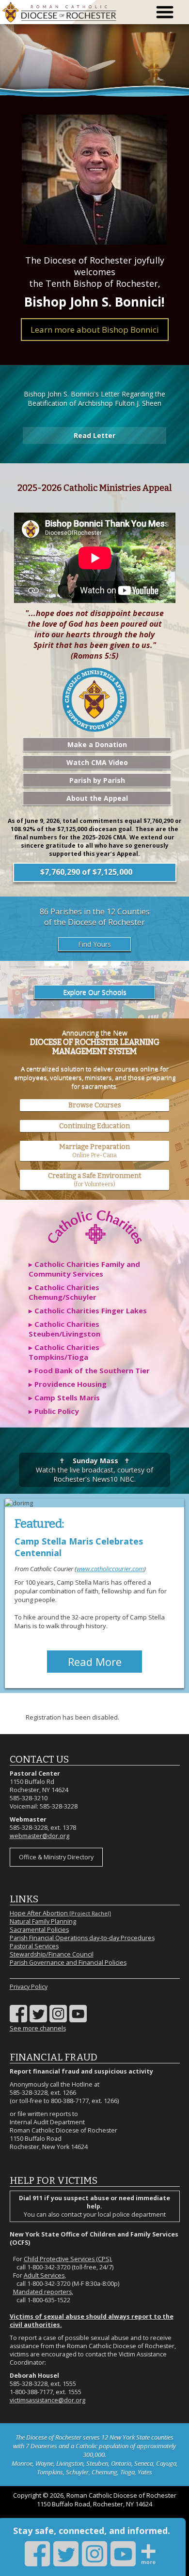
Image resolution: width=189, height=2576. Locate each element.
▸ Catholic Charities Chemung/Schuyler (64, 1292)
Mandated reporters (42, 2292)
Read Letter (94, 435)
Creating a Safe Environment (95, 1180)
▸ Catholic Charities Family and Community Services (84, 1269)
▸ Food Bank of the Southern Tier (89, 1370)
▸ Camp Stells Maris (64, 1398)
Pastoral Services (34, 1946)
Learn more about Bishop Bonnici (95, 330)
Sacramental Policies (39, 1930)
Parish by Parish (97, 780)
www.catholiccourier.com (110, 1569)
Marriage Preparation (94, 1151)
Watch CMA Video (97, 762)
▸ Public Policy (54, 1411)
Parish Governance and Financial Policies (68, 1963)
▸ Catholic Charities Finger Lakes (88, 1310)
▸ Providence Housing (68, 1384)
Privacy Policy (29, 1987)
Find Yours (94, 944)
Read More (95, 1662)
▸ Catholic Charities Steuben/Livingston (64, 1329)
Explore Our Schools (95, 992)
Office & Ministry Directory (56, 1857)
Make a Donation (97, 744)
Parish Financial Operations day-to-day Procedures (82, 1938)
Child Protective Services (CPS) (67, 2259)
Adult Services (44, 2275)
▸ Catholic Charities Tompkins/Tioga (64, 1352)
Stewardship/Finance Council (52, 1954)
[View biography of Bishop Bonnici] (94, 180)
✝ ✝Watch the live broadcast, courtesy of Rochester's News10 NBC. (94, 1470)
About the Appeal (97, 798)
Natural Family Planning (43, 1921)
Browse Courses (95, 1105)
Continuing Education (94, 1126)
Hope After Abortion (60, 1913)
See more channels (38, 2028)
